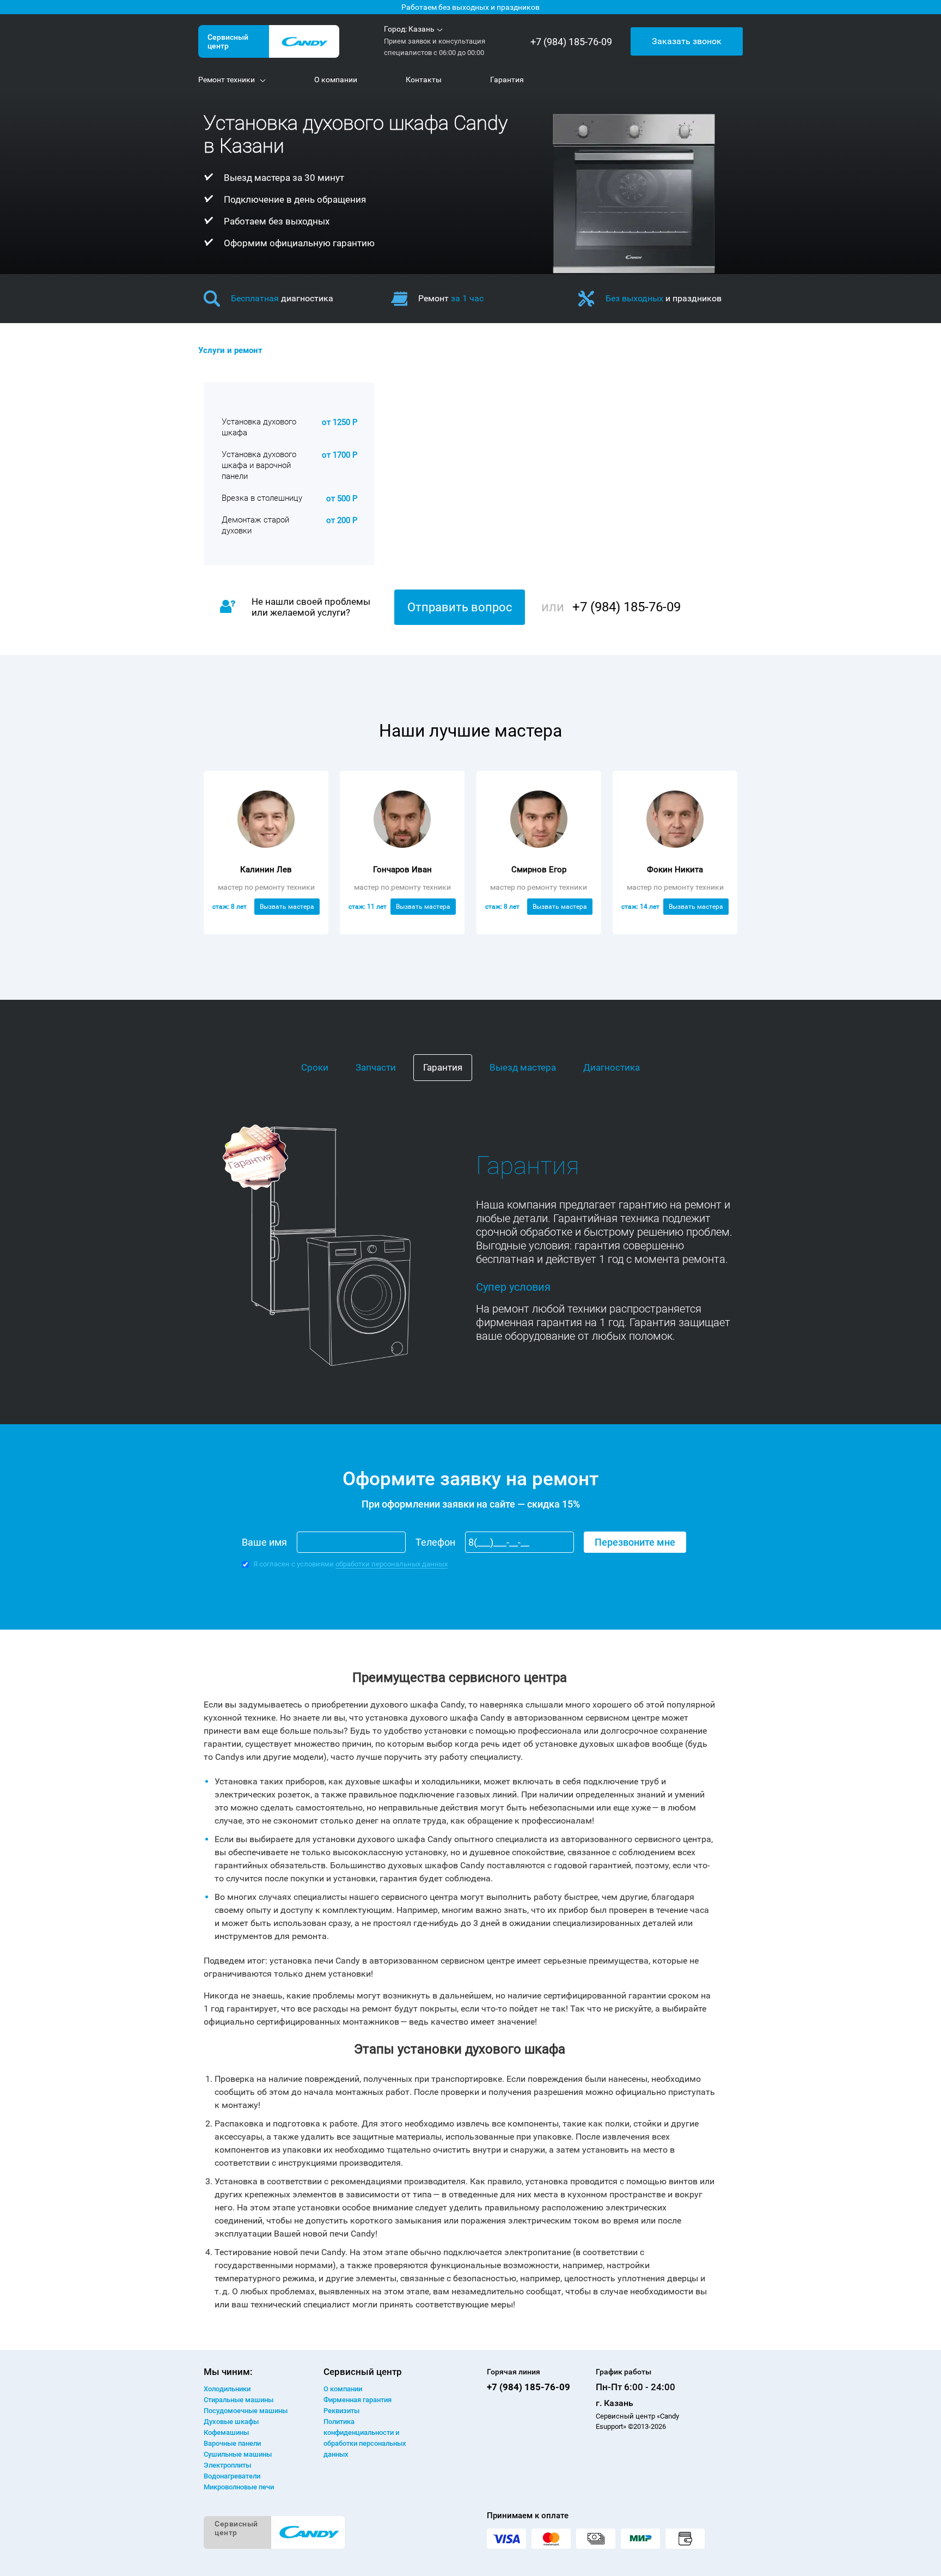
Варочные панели (232, 2443)
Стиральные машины (239, 2400)
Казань (421, 29)
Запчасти (376, 1067)
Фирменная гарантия (358, 2400)
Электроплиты (227, 2465)
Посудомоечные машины (246, 2411)
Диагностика (612, 1067)
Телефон (435, 1542)
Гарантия (443, 1067)
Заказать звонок (687, 41)
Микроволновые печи (239, 2487)
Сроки (315, 1067)
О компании (343, 2389)
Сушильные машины (238, 2454)
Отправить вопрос (460, 607)
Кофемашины (226, 2432)
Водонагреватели (232, 2476)
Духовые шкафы (231, 2422)
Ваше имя (264, 1542)
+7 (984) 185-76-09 (571, 42)
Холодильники (227, 2389)
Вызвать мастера (287, 907)
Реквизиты (341, 2411)
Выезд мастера (523, 1067)
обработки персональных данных (392, 1564)
